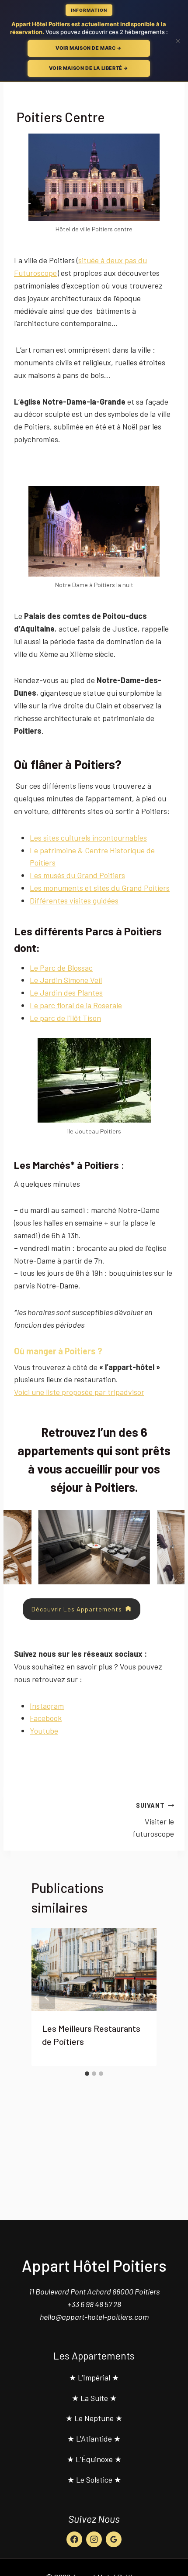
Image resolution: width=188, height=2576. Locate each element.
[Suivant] (141, 1997)
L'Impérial (94, 2377)
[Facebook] (74, 2539)
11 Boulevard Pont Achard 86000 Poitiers (94, 2291)
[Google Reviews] (114, 2539)
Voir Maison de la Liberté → (89, 68)
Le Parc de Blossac (61, 968)
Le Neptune (94, 2418)
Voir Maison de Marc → (89, 48)
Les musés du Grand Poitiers (77, 875)
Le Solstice (94, 2480)
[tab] (87, 2074)
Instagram (47, 1706)
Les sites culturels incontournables (88, 838)
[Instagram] (94, 2539)
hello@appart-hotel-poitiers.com (94, 2317)
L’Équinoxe (94, 2459)
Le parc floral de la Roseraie (76, 1005)
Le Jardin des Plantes (66, 993)
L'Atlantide (94, 2439)
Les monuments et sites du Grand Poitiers (100, 888)
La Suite (94, 2398)
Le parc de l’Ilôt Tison (65, 1018)
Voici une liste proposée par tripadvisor (79, 1392)
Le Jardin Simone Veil (66, 980)
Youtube (44, 1731)
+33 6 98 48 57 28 (94, 2304)
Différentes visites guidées (74, 900)
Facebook (46, 1718)
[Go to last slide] (47, 1997)
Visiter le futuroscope (153, 1820)
